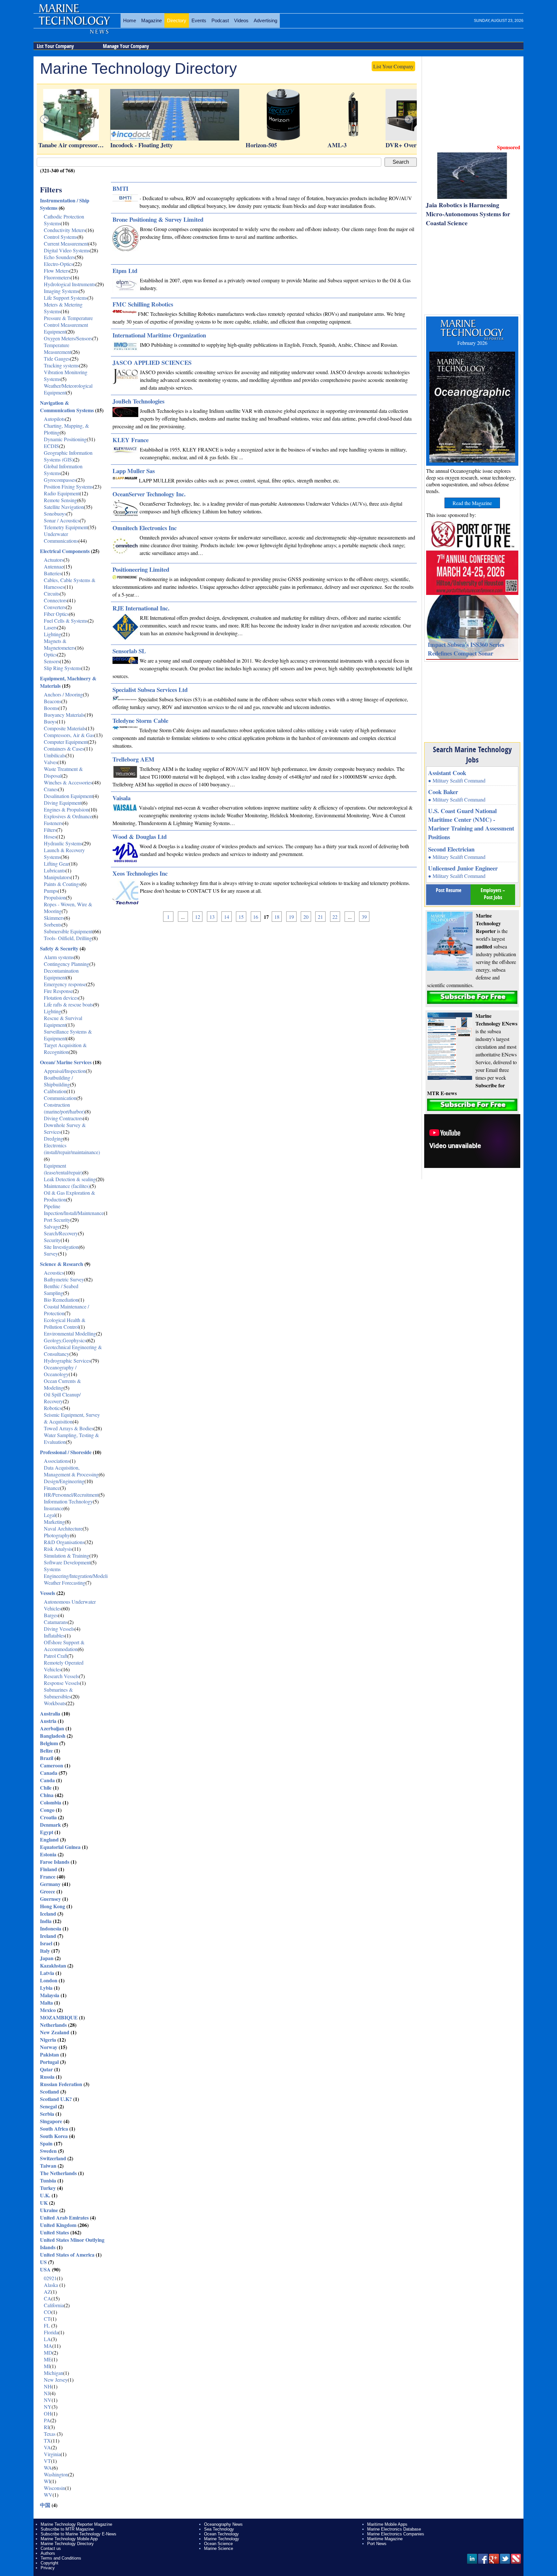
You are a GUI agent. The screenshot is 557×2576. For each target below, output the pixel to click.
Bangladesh (53, 1736)
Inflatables (54, 1635)
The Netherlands (58, 2173)
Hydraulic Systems (63, 843)
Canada (49, 1773)
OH (48, 2413)
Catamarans (56, 1622)
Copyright (49, 2563)
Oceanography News (223, 2524)
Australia (50, 1713)
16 (256, 917)
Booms (51, 708)
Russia (47, 2077)
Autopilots (54, 419)
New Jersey (56, 2380)
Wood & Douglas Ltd (140, 836)
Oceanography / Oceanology (60, 1371)
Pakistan (49, 2054)
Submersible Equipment (68, 931)
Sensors (52, 661)
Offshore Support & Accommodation (64, 1646)
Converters (55, 607)
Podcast (220, 20)
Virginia (52, 2454)
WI (47, 2481)
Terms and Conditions (61, 2558)
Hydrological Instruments (70, 284)
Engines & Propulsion (66, 809)
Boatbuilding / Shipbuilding (58, 1081)
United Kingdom (58, 2225)
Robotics (53, 1408)
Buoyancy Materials (64, 715)
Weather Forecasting (65, 1583)
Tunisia (48, 2180)
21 (320, 917)
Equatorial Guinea (60, 1847)
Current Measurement (66, 243)
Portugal (49, 2062)
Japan (47, 1958)
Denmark (50, 1825)
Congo (47, 1810)
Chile (46, 1788)
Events (199, 20)
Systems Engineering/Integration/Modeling (78, 1572)
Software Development (67, 1562)
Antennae (54, 566)
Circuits (52, 593)
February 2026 (472, 343)
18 (277, 917)
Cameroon (52, 1765)
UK (44, 2203)
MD (48, 2352)
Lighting (53, 634)
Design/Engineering (64, 1481)
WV (48, 2495)
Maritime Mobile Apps (387, 2524)
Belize (46, 1750)
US (43, 2262)
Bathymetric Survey (64, 1279)
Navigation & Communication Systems (67, 406)
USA (45, 2269)
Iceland (48, 1914)
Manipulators (57, 877)
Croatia (48, 1817)
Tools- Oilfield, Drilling (68, 938)
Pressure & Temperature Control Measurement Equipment (68, 325)
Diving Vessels (59, 1629)
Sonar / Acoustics (62, 520)
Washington (56, 2474)
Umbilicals (55, 755)
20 (306, 917)
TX (47, 2440)
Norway (49, 2047)
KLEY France (131, 440)
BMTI (120, 188)
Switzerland (53, 2158)
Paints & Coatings (62, 884)
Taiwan (48, 2166)
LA (47, 2339)
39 (364, 917)
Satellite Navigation (64, 507)
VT (47, 2461)
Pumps (51, 891)
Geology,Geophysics (65, 1340)
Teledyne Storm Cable (140, 720)
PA (47, 2420)
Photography (57, 1535)
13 (212, 917)
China (47, 1795)
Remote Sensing (60, 500)
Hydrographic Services (67, 1361)
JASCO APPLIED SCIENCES (152, 362)
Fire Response (58, 991)
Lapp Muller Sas (134, 471)
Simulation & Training (67, 1555)
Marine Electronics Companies (396, 2534)
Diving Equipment (63, 803)
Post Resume (449, 890)
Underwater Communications (61, 537)
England (49, 1839)
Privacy (48, 2568)
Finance (52, 1488)
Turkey (48, 2188)
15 (241, 917)
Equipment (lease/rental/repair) (63, 1169)
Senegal (48, 2106)
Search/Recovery (61, 1233)
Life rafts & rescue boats (68, 1004)
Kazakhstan (53, 1965)
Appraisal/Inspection (65, 1071)
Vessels (48, 1593)
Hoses (50, 836)
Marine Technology (222, 2539)
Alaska (52, 2285)
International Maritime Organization (159, 335)
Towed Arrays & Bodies (69, 1428)
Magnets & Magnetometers (59, 644)
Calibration (55, 1091)
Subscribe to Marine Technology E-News (78, 2534)
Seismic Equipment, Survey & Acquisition (72, 1418)
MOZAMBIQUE (59, 2017)
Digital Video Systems (67, 250)
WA (48, 2468)
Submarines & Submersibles (58, 1693)
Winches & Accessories (68, 782)
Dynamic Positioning (65, 439)
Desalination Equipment (68, 796)
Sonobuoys (55, 514)
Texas (50, 2434)
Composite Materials (65, 728)
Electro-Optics (59, 264)
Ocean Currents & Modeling (62, 1384)
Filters (50, 830)
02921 (50, 2278)
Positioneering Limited (141, 569)
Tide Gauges (57, 359)
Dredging (54, 1138)
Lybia (46, 1988)
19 (291, 917)
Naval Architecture (63, 1528)
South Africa (54, 2129)
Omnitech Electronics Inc (145, 528)
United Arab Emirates (64, 2217)
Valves (51, 762)
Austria (48, 1721)
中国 (45, 2505)
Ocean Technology (221, 2534)
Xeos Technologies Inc (140, 873)
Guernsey (50, 1899)
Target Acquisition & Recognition (65, 1048)
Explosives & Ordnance (68, 816)
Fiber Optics (56, 614)
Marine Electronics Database (394, 2529)
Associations (57, 1461)
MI (47, 2366)
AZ (47, 2292)
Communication (60, 1098)
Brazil (47, 1758)
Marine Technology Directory (67, 2544)
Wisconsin (54, 2488)
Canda (47, 1780)
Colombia (51, 1802)
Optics (50, 654)
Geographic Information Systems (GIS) (68, 456)
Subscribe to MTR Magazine (67, 2529)
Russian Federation (61, 2084)
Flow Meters (57, 271)
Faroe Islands (55, 1862)
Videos (241, 20)
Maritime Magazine (385, 2539)
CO (48, 2312)
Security (52, 1240)
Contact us (51, 2548)
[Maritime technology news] (74, 24)
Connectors (55, 600)
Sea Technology (219, 2529)
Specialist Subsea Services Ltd (150, 690)
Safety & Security (59, 948)
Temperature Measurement (58, 348)
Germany (50, 1884)
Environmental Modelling (70, 1333)
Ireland (48, 1936)
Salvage (52, 1226)
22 (335, 917)
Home (130, 20)
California (54, 2305)
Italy (45, 1951)
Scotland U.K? (56, 2099)
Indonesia (51, 1928)
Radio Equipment (62, 493)
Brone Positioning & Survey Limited (158, 219)
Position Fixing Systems (68, 486)
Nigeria (48, 2040)
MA (48, 2346)
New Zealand (55, 2032)
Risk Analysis (58, 1549)
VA (47, 2447)
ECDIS (51, 446)
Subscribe (472, 997)
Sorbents (53, 924)
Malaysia (50, 1995)
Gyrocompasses (60, 480)
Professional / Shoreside (66, 1452)
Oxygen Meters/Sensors (68, 338)
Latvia (47, 1973)
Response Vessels (62, 1683)
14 (227, 917)
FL (48, 2325)
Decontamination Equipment (61, 974)
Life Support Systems (66, 298)
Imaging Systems (61, 291)
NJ (47, 2393)
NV (48, 2400)
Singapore (51, 2121)
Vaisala (122, 798)
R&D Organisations (64, 1542)
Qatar (46, 2069)
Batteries (53, 573)
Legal (50, 1515)
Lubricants (55, 870)
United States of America (67, 2255)
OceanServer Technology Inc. (149, 494)
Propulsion (55, 897)
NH (48, 2386)
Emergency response (65, 984)
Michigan (54, 2373)
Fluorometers (57, 277)
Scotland (49, 2091)
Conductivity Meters (65, 230)
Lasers (50, 627)
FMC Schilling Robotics (143, 304)
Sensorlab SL (129, 651)
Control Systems (61, 237)
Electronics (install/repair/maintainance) (72, 1149)
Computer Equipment (66, 742)
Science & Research (62, 1264)
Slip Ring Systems (63, 668)
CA (48, 2298)
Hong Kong (53, 1906)
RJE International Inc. (141, 608)
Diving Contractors (63, 1118)
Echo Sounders (59, 257)
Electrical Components (65, 551)
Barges (51, 1615)
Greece (48, 1891)
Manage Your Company (126, 46)
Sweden (48, 2151)
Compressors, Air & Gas (69, 735)
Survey (51, 1254)
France (48, 1876)
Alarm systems (59, 957)
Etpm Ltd (125, 271)
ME (48, 2359)
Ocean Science (218, 2544)
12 (198, 917)
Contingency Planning (67, 964)
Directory (177, 20)
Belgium (49, 1743)
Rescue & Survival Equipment (63, 1021)
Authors (48, 2553)
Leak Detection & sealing (70, 1179)
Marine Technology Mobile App (69, 2539)
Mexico (48, 2010)
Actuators (54, 560)
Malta (46, 2002)
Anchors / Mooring (63, 694)
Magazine (151, 20)
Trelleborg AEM (133, 759)
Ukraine (49, 2210)
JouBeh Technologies (138, 401)
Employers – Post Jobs (493, 894)
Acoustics (54, 1273)
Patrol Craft (56, 1656)
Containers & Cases (64, 748)
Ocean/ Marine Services (66, 1062)
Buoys (50, 721)
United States (54, 2232)
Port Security (57, 1220)
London (49, 1980)
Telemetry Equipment (66, 527)
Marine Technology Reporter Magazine (76, 2524)
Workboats (55, 1703)
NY (48, 2407)
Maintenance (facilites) (67, 1186)
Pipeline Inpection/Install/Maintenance (74, 1210)
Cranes (51, 789)
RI (46, 2427)
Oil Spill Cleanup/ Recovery (62, 1398)
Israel (46, 1943)
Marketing (54, 1522)
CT (47, 2319)
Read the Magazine (472, 503)
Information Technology (68, 1501)
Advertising (265, 20)
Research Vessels (61, 1676)
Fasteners (53, 823)
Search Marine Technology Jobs (472, 754)
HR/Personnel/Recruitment (71, 1495)
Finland (49, 1869)
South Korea (54, 2136)
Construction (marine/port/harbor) (64, 1108)
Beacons (53, 701)
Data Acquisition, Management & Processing (71, 1471)
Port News (377, 2544)
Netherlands (53, 2025)
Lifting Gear (56, 864)
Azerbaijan (52, 1728)
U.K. (45, 2195)
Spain (46, 2143)
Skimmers (54, 918)
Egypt (47, 1832)
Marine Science (219, 2548)
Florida (51, 2332)
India (46, 1921)
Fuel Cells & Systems (66, 621)
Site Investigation (61, 1247)
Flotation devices (61, 998)
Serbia (47, 2114)
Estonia (48, 1854)
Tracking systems (61, 365)
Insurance (54, 1508)
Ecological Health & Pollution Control (65, 1323)
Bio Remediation (61, 1300)
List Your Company (55, 46)
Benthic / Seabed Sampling (61, 1289)
